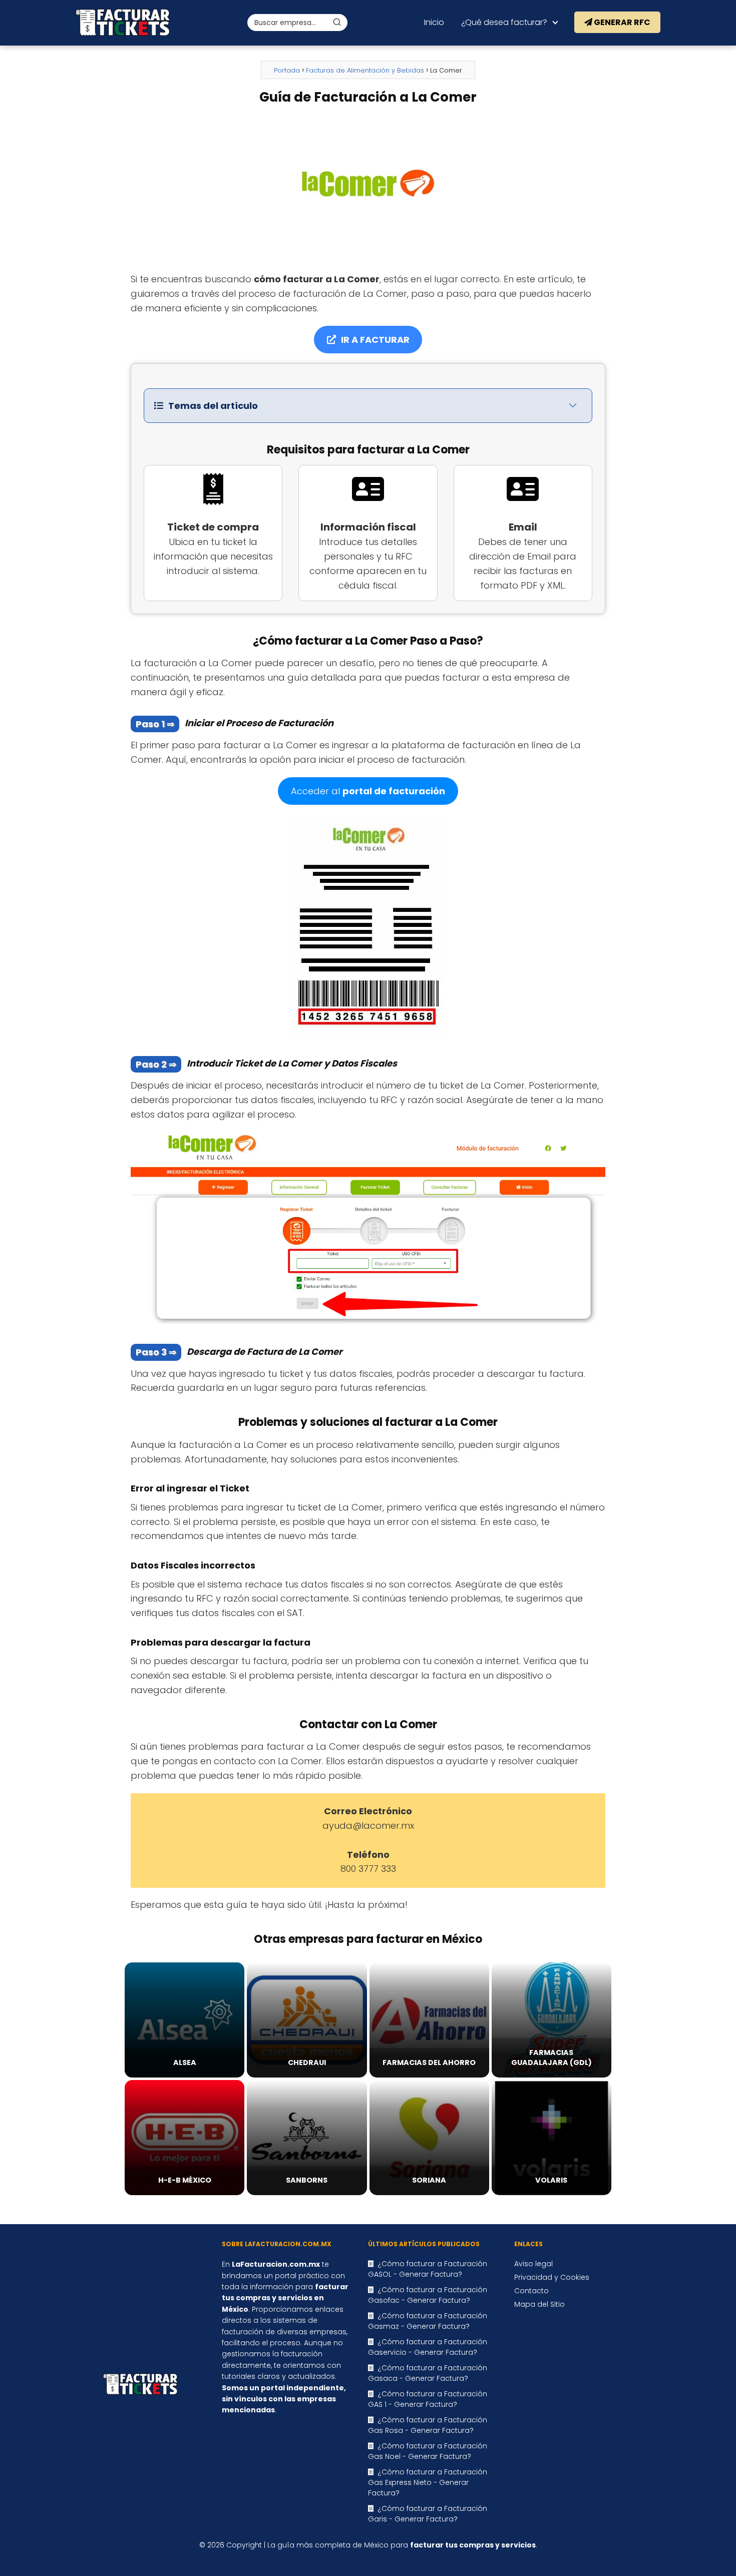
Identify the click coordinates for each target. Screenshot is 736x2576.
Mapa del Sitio (539, 2304)
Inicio (434, 22)
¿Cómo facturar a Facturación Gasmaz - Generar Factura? (428, 2321)
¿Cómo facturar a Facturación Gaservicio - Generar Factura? (428, 2347)
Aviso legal (533, 2264)
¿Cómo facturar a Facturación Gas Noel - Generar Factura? (428, 2451)
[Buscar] (337, 22)
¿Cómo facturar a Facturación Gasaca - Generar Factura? (428, 2373)
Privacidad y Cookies (552, 2277)
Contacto (531, 2291)
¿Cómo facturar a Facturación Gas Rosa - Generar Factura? (428, 2425)
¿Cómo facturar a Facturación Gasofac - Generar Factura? (428, 2295)
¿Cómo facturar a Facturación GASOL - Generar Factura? (428, 2269)
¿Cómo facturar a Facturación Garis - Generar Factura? (428, 2514)
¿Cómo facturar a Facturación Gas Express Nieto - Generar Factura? (428, 2482)
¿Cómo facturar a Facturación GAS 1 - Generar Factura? (428, 2399)
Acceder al (368, 791)
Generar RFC (621, 22)
